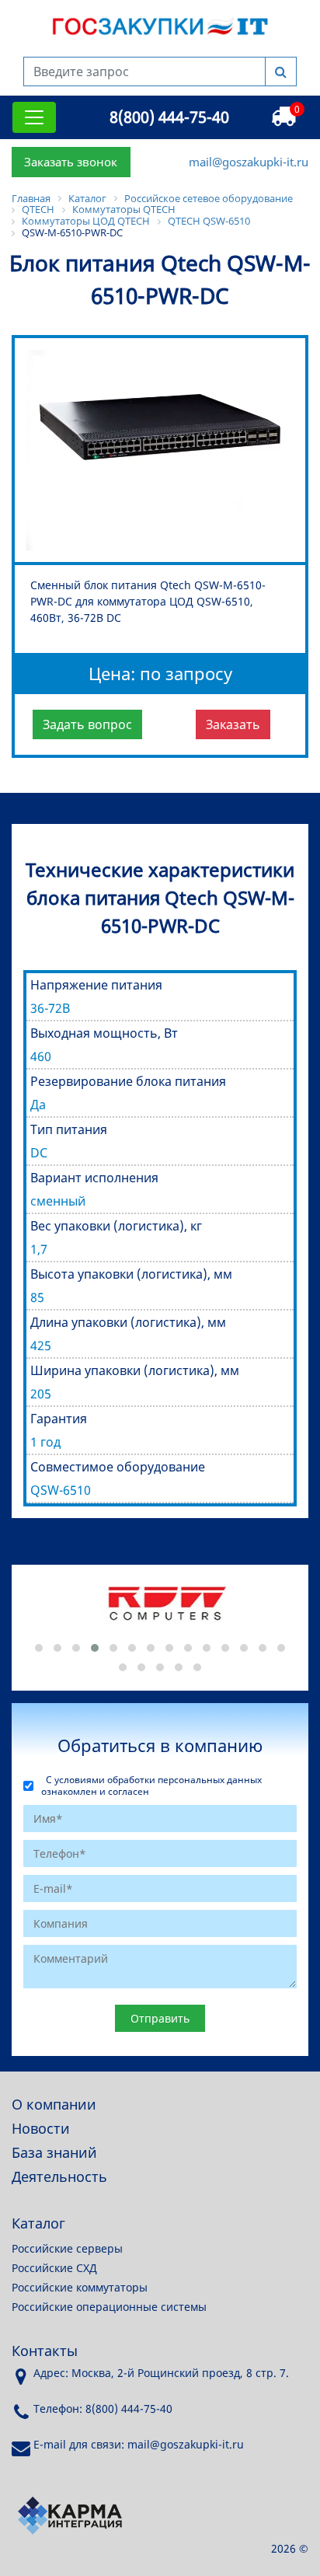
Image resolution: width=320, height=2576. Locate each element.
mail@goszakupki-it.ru (249, 162)
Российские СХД (54, 2268)
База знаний (54, 2152)
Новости (41, 2128)
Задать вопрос (87, 724)
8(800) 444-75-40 (169, 117)
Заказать (233, 724)
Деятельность (59, 2176)
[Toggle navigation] (34, 117)
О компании (54, 2104)
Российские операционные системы (109, 2307)
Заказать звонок (71, 162)
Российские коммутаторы (80, 2287)
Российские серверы (67, 2248)
